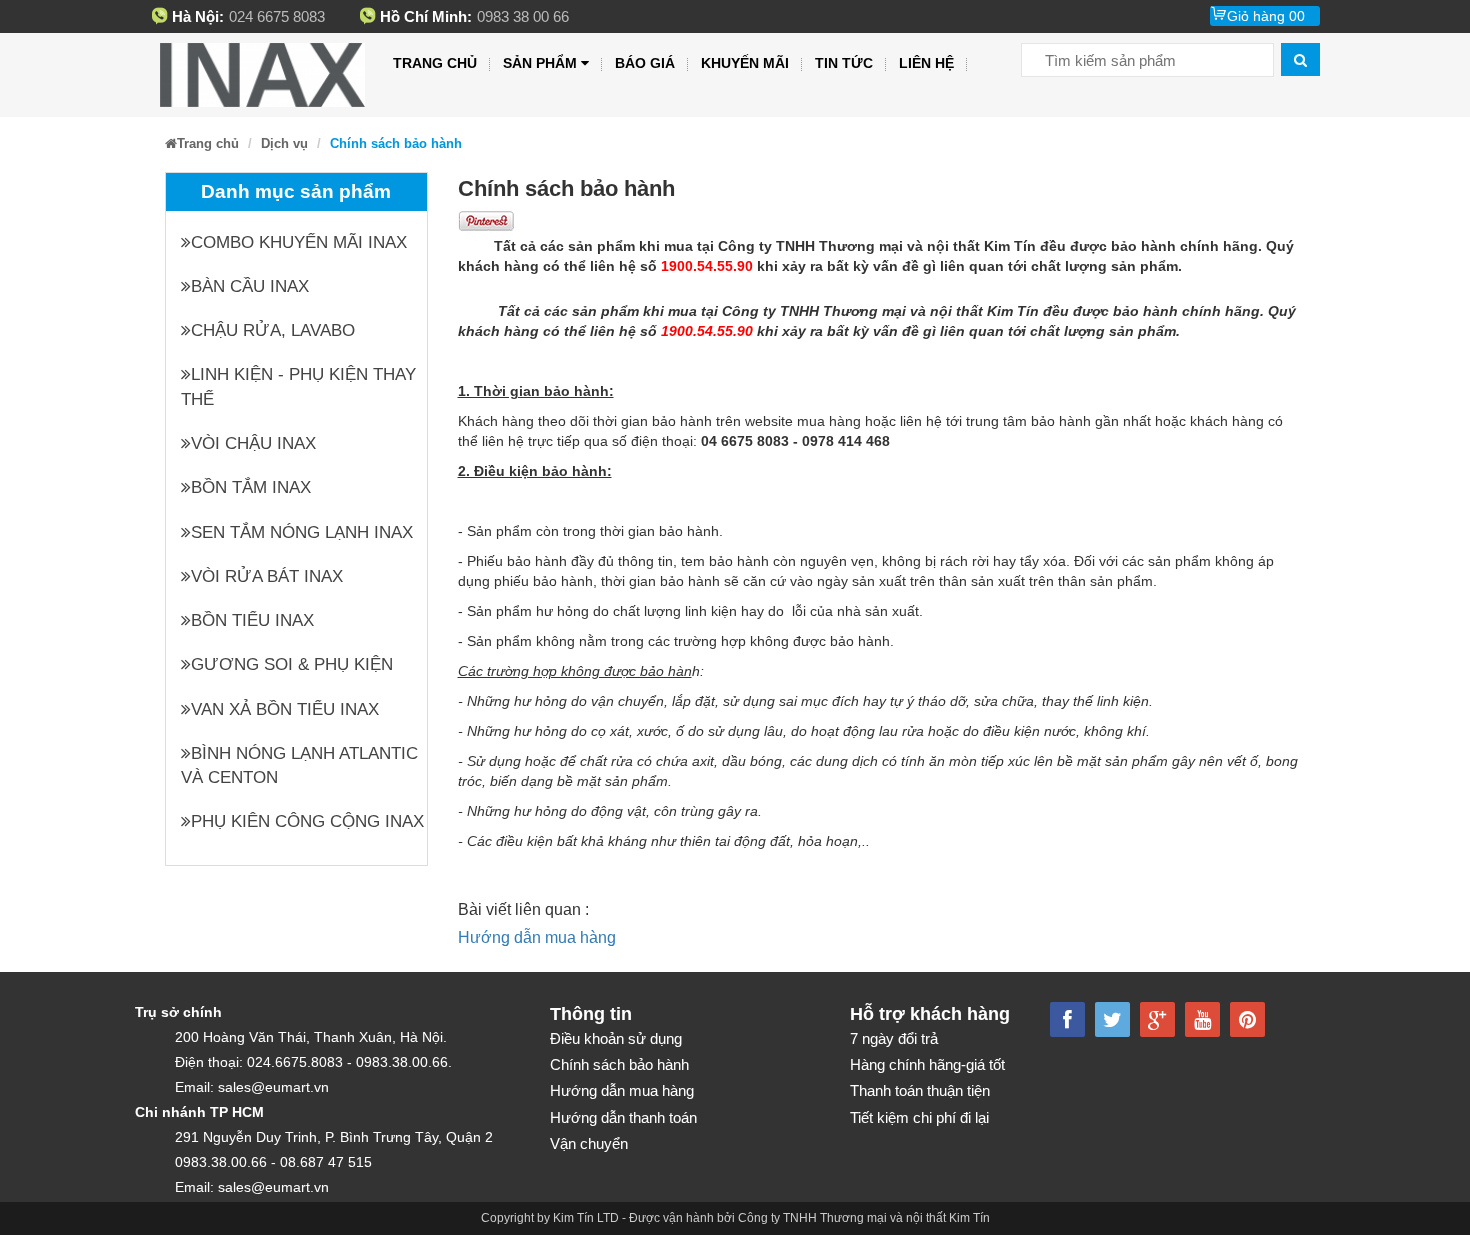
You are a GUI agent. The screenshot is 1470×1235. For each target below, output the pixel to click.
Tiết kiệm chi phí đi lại (919, 1117)
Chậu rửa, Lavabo (273, 330)
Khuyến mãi (745, 63)
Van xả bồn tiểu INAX (285, 709)
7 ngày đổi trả (894, 1038)
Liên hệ (926, 63)
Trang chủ (435, 63)
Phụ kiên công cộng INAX (307, 821)
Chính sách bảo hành (619, 1064)
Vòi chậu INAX (253, 443)
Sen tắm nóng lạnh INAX (302, 532)
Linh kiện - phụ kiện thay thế (298, 386)
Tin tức (844, 63)
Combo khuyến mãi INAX (299, 242)
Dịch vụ (284, 143)
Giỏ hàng (1266, 16)
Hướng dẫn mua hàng (537, 937)
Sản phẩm (540, 63)
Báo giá (645, 63)
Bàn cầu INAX (250, 286)
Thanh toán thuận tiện (920, 1090)
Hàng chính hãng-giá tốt (927, 1064)
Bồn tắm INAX (251, 487)
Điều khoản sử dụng (616, 1038)
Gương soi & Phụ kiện (292, 664)
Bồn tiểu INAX (252, 620)
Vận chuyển (589, 1143)
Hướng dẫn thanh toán (623, 1117)
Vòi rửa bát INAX (267, 576)
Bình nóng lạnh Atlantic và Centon (299, 765)
